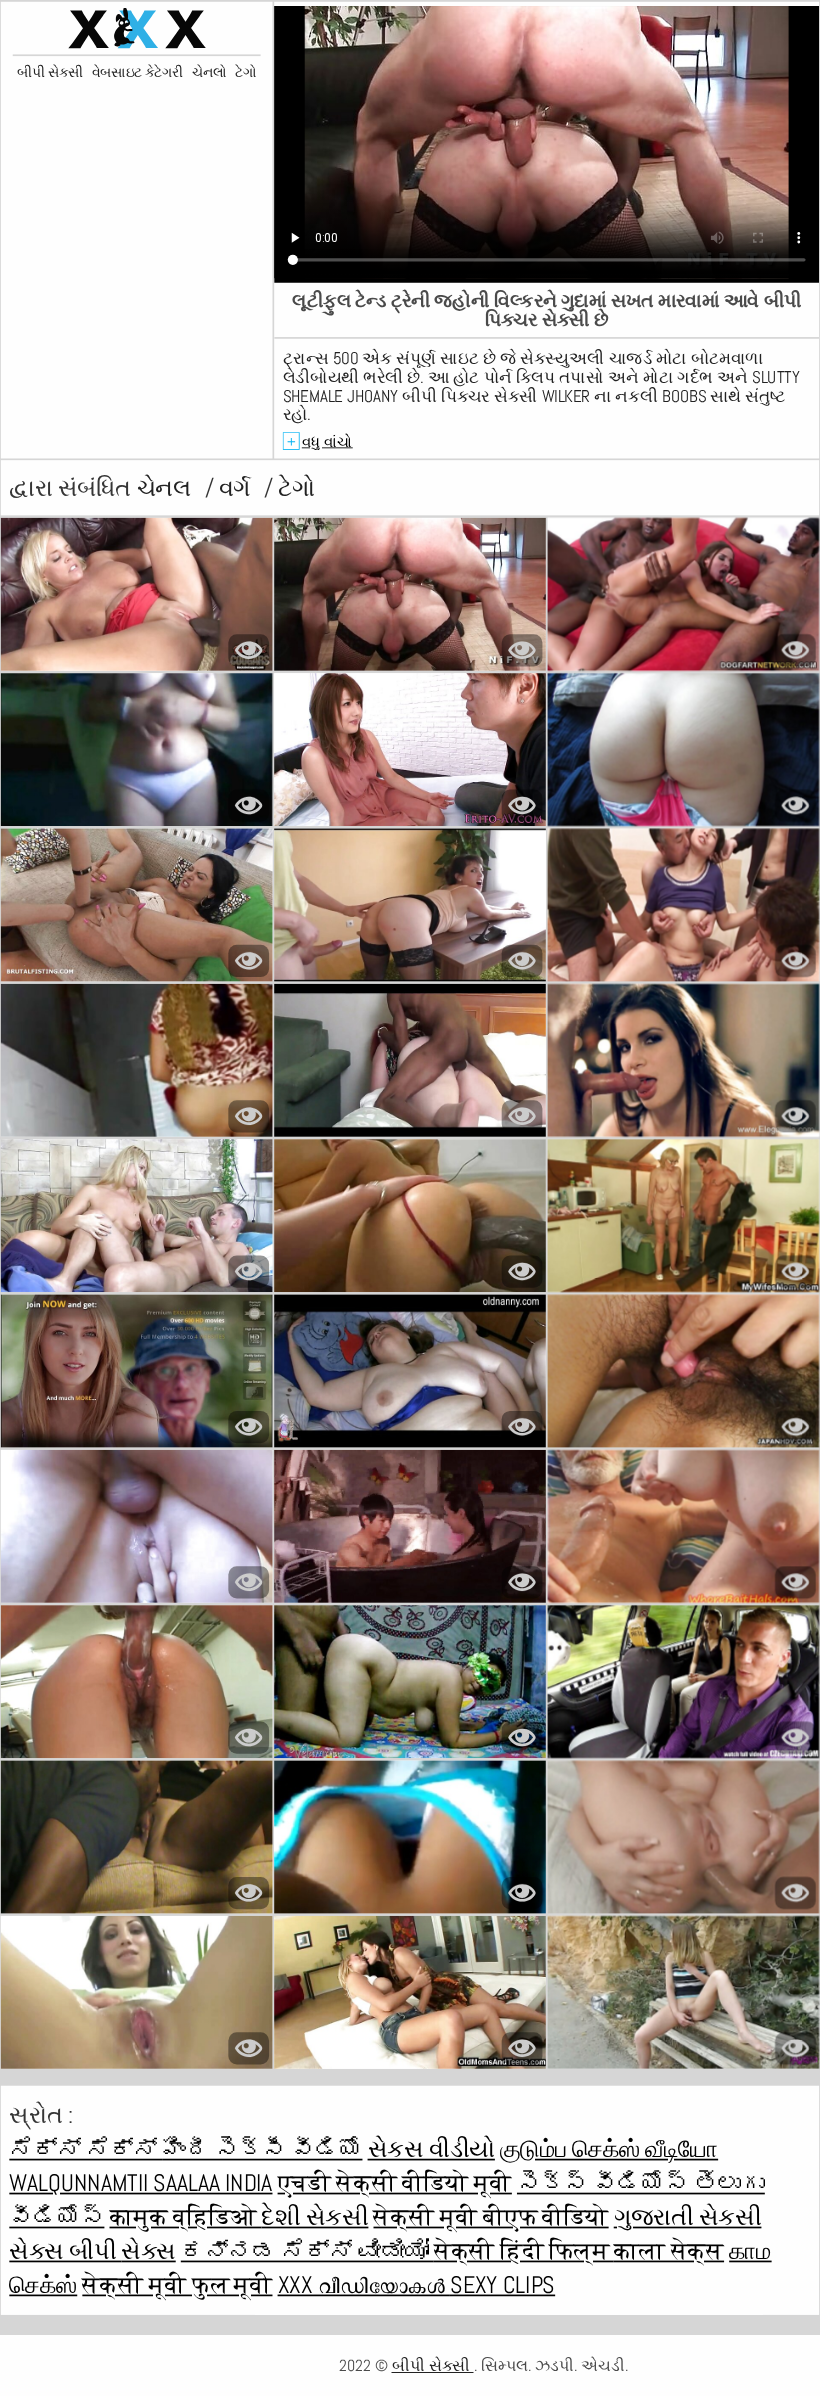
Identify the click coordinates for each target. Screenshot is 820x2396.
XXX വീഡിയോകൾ (364, 2285)
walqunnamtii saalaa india (140, 2183)
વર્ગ (237, 488)
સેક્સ (148, 2251)
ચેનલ (166, 488)
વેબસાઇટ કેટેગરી (138, 73)
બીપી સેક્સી (50, 73)
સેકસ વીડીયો (431, 2149)
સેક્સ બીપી (65, 2251)
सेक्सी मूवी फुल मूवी (177, 2285)
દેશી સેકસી (314, 2217)
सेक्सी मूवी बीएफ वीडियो (490, 2217)
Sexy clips (502, 2285)
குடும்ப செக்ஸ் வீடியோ (609, 2149)
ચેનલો (209, 73)
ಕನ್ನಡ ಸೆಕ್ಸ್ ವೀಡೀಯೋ (307, 2251)
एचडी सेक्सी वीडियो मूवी (395, 2183)
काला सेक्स (669, 2251)
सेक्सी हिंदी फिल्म (524, 2251)
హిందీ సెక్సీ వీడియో (262, 2149)
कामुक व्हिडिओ (186, 2217)
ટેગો (245, 73)
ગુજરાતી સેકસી (688, 2217)
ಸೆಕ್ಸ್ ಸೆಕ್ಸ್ (85, 2149)
